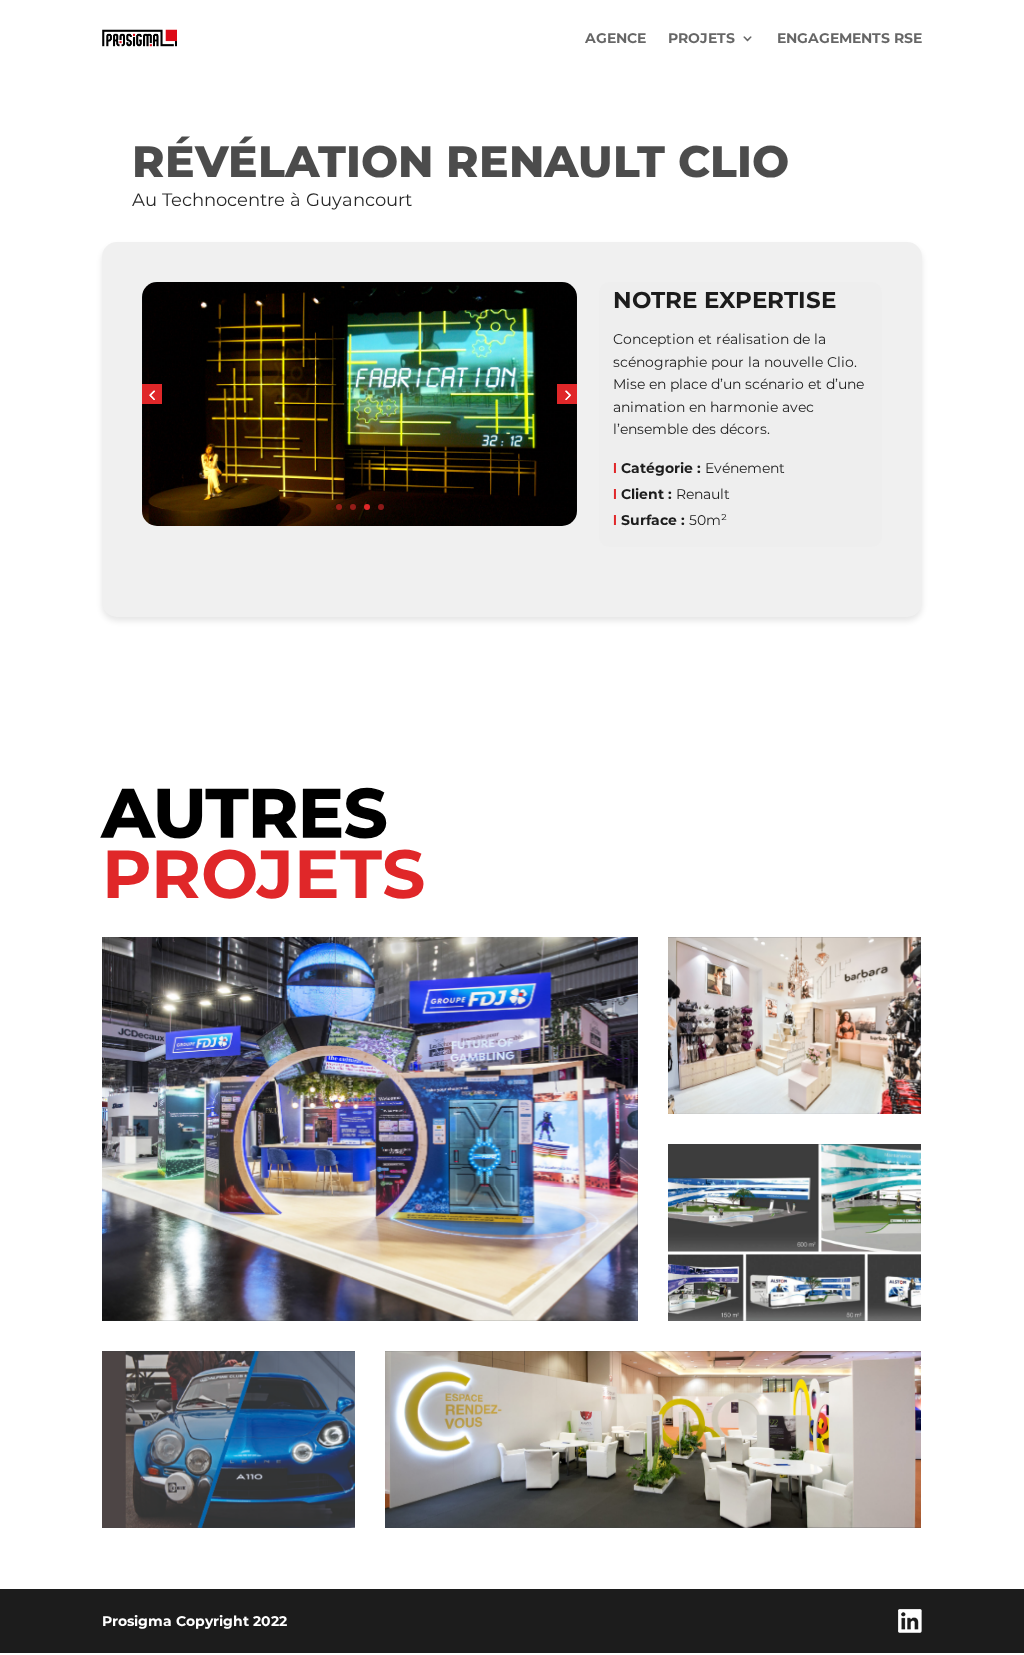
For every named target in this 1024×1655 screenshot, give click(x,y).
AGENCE (615, 38)
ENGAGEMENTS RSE (849, 38)
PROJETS (701, 38)
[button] (152, 394)
